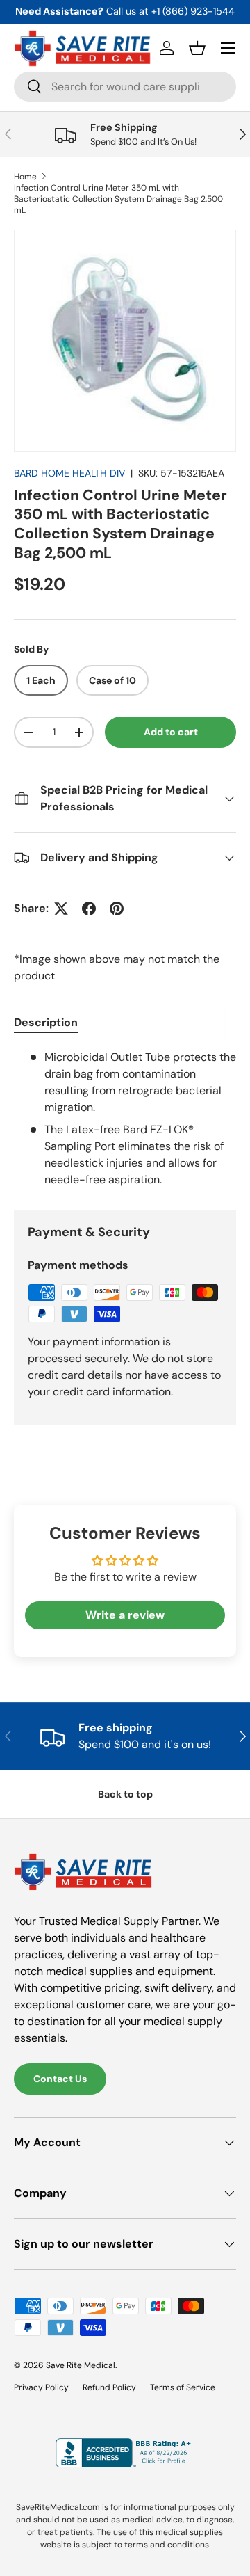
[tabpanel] (125, 1119)
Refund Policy (109, 2387)
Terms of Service (183, 2387)
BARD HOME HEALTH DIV (69, 473)
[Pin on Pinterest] (117, 909)
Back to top (125, 1794)
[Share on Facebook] (89, 909)
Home (25, 177)
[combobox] (125, 87)
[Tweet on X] (61, 909)
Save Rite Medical (81, 2365)
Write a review (125, 1615)
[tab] (46, 1022)
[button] (197, 48)
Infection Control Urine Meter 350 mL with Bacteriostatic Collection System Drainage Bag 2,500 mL (118, 199)
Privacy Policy (41, 2387)
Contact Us (60, 2079)
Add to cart (171, 732)
